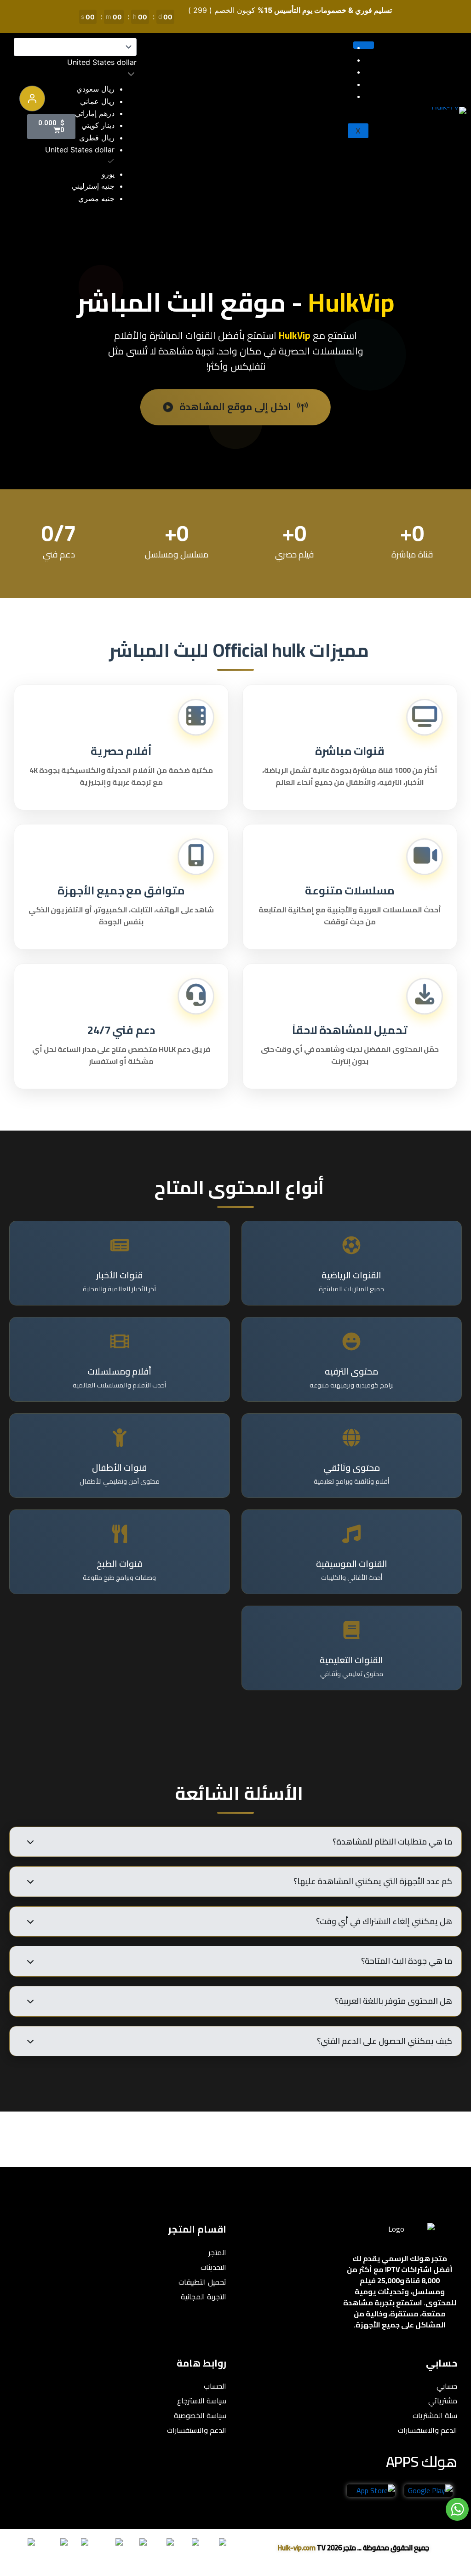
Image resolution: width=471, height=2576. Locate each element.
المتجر (336, 60)
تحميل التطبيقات (202, 2282)
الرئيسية (334, 47)
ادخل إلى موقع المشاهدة (235, 407)
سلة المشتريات (435, 2415)
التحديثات (332, 96)
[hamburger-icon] (364, 45)
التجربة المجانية (322, 84)
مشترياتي (443, 2401)
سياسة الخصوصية (200, 2415)
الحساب (215, 2386)
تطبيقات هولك (323, 72)
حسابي (447, 2386)
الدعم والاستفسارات (428, 2430)
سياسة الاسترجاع (202, 2401)
